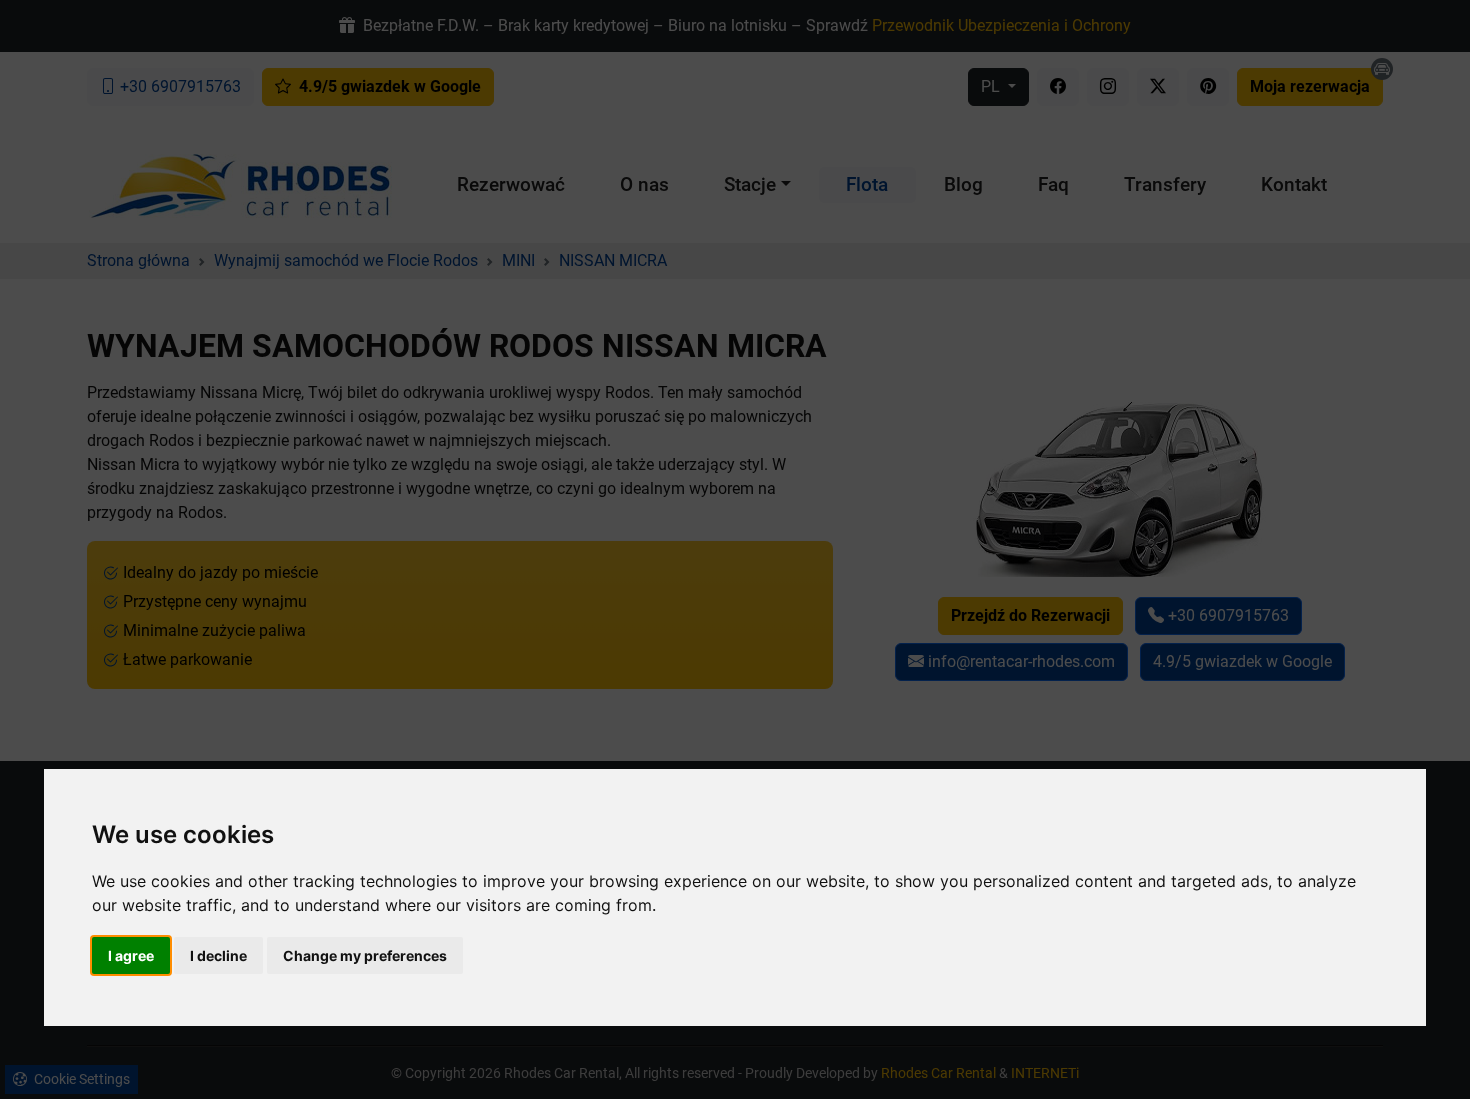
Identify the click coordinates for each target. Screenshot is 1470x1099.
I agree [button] (131, 955)
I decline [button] (218, 955)
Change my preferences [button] (365, 955)
